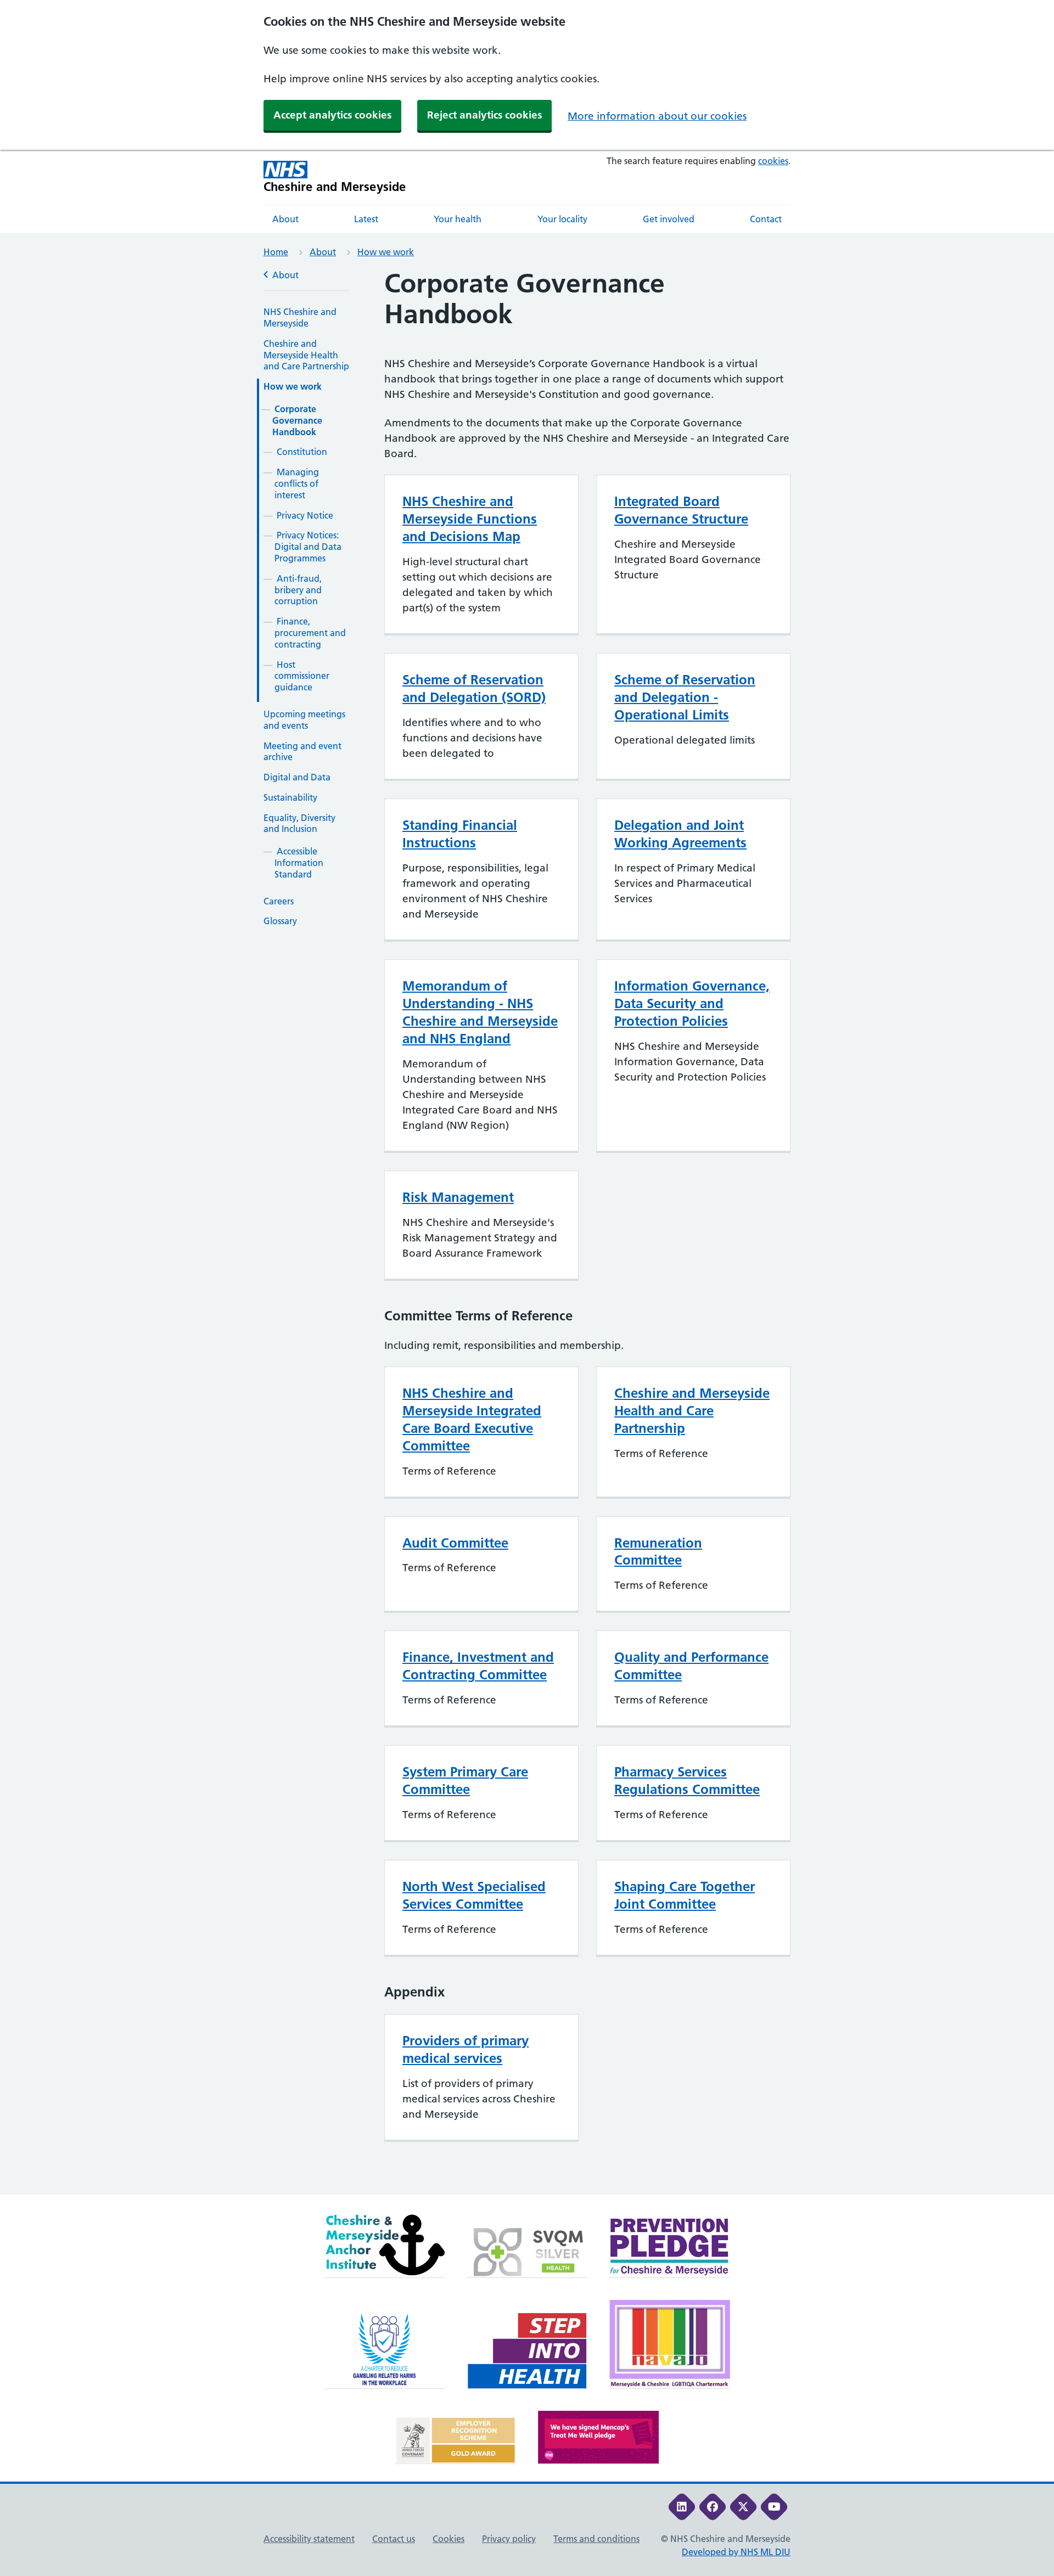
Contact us (394, 2539)
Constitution (302, 452)
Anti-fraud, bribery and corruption (298, 590)
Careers (279, 901)
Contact (766, 219)
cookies (773, 161)
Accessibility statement (309, 2539)
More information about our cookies (657, 116)
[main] (527, 1231)
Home (276, 252)
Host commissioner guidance (302, 676)
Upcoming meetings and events (304, 720)
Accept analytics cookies (332, 115)
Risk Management (458, 1197)
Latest (366, 219)
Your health (458, 219)
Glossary (280, 921)
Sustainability (290, 797)
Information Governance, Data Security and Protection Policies (692, 1003)
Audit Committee (455, 1543)
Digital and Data (297, 777)
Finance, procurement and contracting (310, 633)
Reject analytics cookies (484, 115)
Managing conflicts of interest (297, 483)
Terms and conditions (596, 2539)
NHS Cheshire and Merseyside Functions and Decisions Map (470, 519)
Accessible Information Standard (299, 863)
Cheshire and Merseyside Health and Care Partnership (306, 355)
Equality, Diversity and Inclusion (299, 823)
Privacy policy (509, 2539)
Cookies (448, 2539)
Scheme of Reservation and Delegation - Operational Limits (685, 697)
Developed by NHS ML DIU (736, 2552)
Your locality (562, 219)
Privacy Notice (305, 515)
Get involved (669, 219)
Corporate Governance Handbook (297, 420)
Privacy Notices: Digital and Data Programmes (308, 547)
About (285, 219)
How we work (386, 252)
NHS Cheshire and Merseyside (300, 317)
